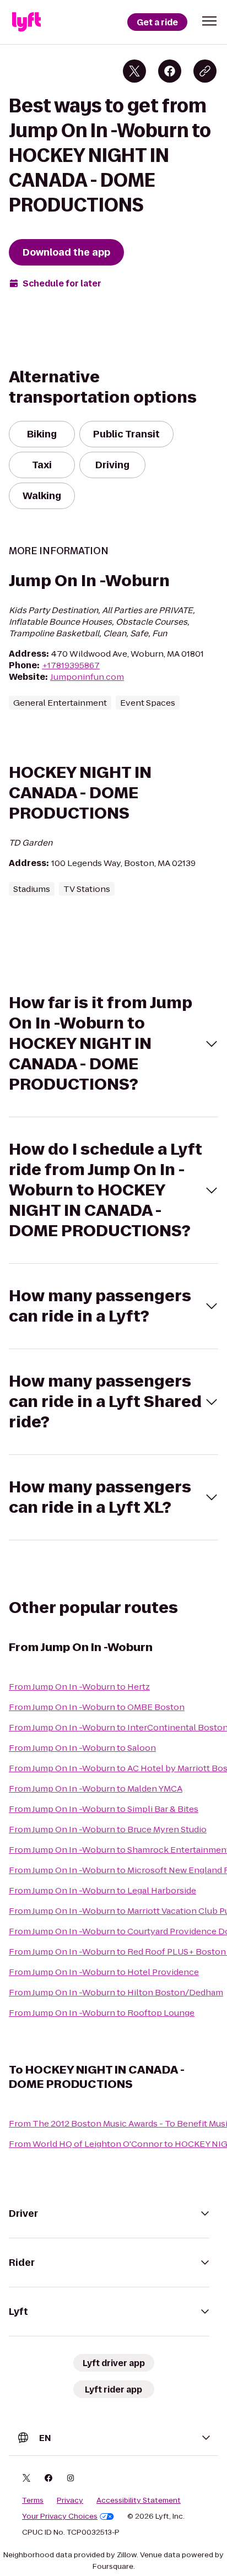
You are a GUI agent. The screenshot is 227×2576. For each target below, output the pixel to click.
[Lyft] (26, 22)
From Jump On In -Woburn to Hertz (79, 1687)
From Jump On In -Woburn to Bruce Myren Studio (108, 1829)
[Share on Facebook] (170, 71)
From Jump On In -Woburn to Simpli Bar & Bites (104, 1809)
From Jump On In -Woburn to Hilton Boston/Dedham (116, 1992)
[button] (209, 21)
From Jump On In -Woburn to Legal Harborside (102, 1890)
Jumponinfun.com (87, 677)
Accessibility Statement (139, 2501)
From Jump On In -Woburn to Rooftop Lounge (102, 2013)
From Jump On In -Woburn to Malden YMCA (96, 1788)
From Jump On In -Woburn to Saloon (82, 1748)
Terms (33, 2501)
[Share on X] (134, 71)
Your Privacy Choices (60, 2517)
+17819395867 (71, 665)
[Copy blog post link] (205, 71)
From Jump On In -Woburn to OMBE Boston (97, 1707)
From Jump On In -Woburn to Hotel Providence (104, 1972)
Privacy (70, 2501)
